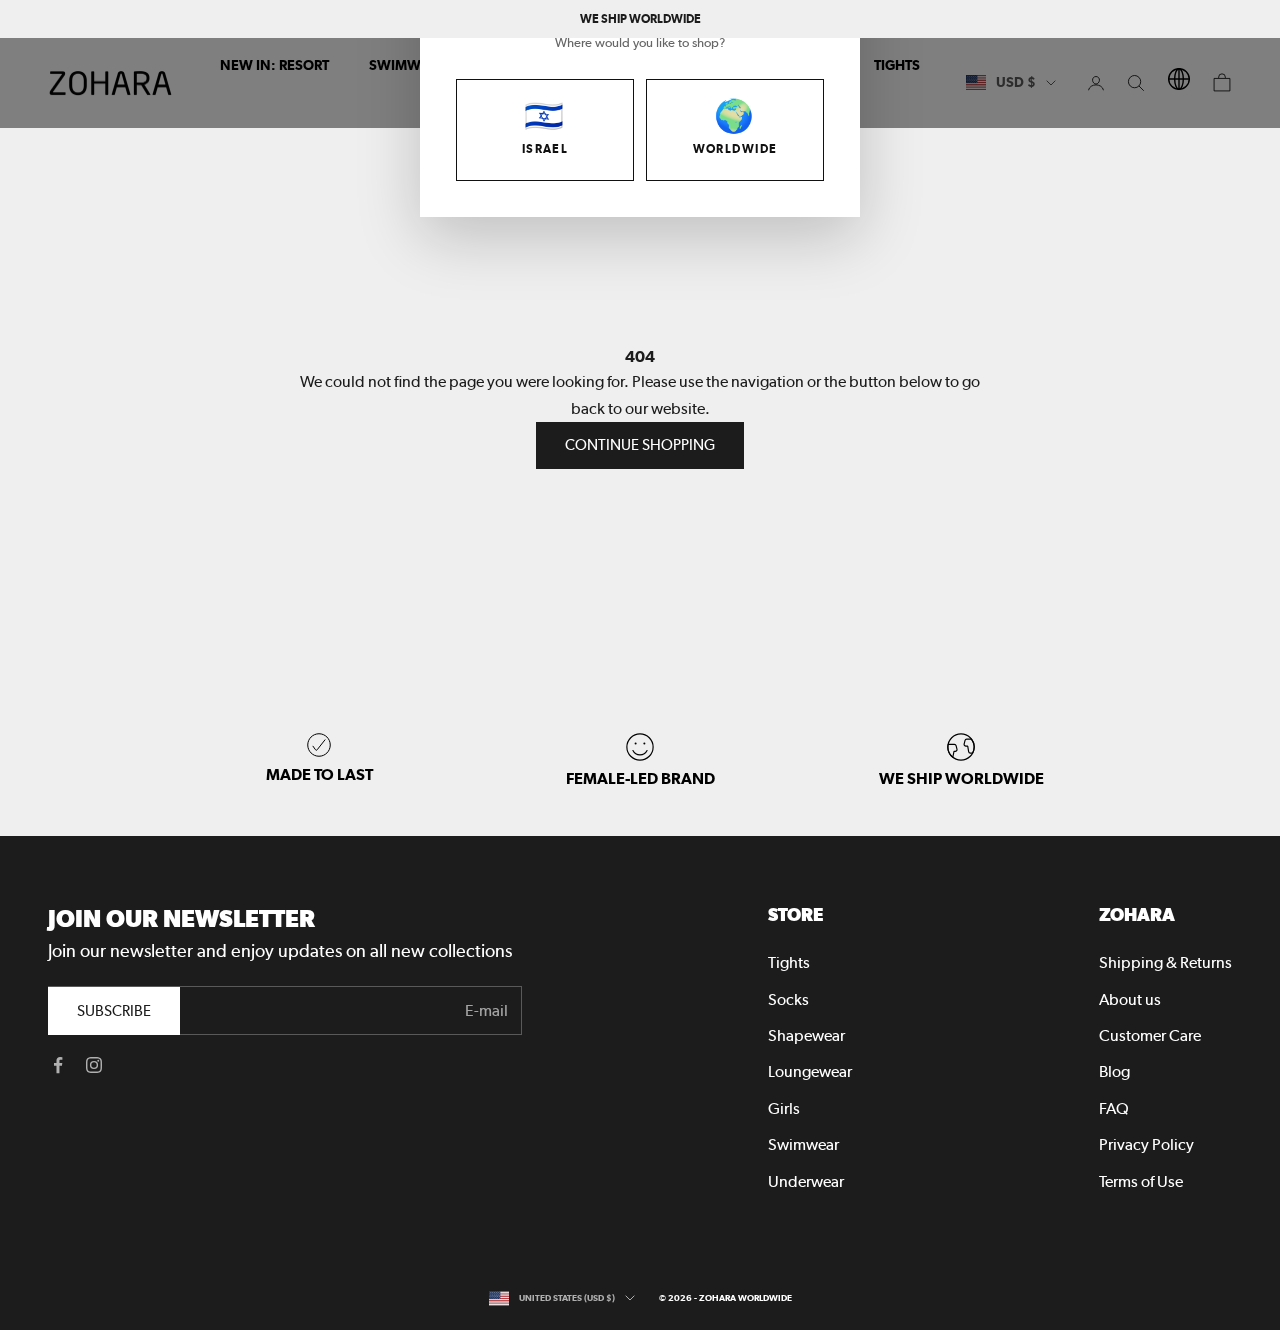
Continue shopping (640, 445)
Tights (789, 962)
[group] (961, 760)
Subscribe (114, 1011)
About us (1130, 999)
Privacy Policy (1146, 1144)
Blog (1114, 1071)
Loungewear (810, 1071)
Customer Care (1150, 1035)
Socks (788, 999)
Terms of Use (1141, 1181)
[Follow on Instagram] (94, 1065)
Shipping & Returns (1165, 962)
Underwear (806, 1181)
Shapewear (806, 1035)
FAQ (1114, 1108)
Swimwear (803, 1144)
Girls (784, 1108)
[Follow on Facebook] (58, 1065)
